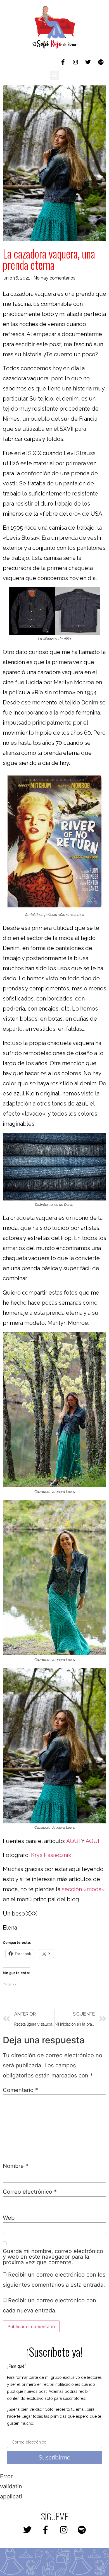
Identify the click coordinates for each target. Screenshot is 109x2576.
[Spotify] (101, 62)
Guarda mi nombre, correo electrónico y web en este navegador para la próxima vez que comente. (53, 2257)
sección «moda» (82, 1889)
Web (9, 2218)
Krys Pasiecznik (51, 1855)
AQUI (74, 1841)
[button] (55, 75)
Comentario (20, 2090)
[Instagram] (75, 62)
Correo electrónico (30, 2192)
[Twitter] (88, 62)
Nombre (16, 2166)
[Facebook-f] (63, 62)
